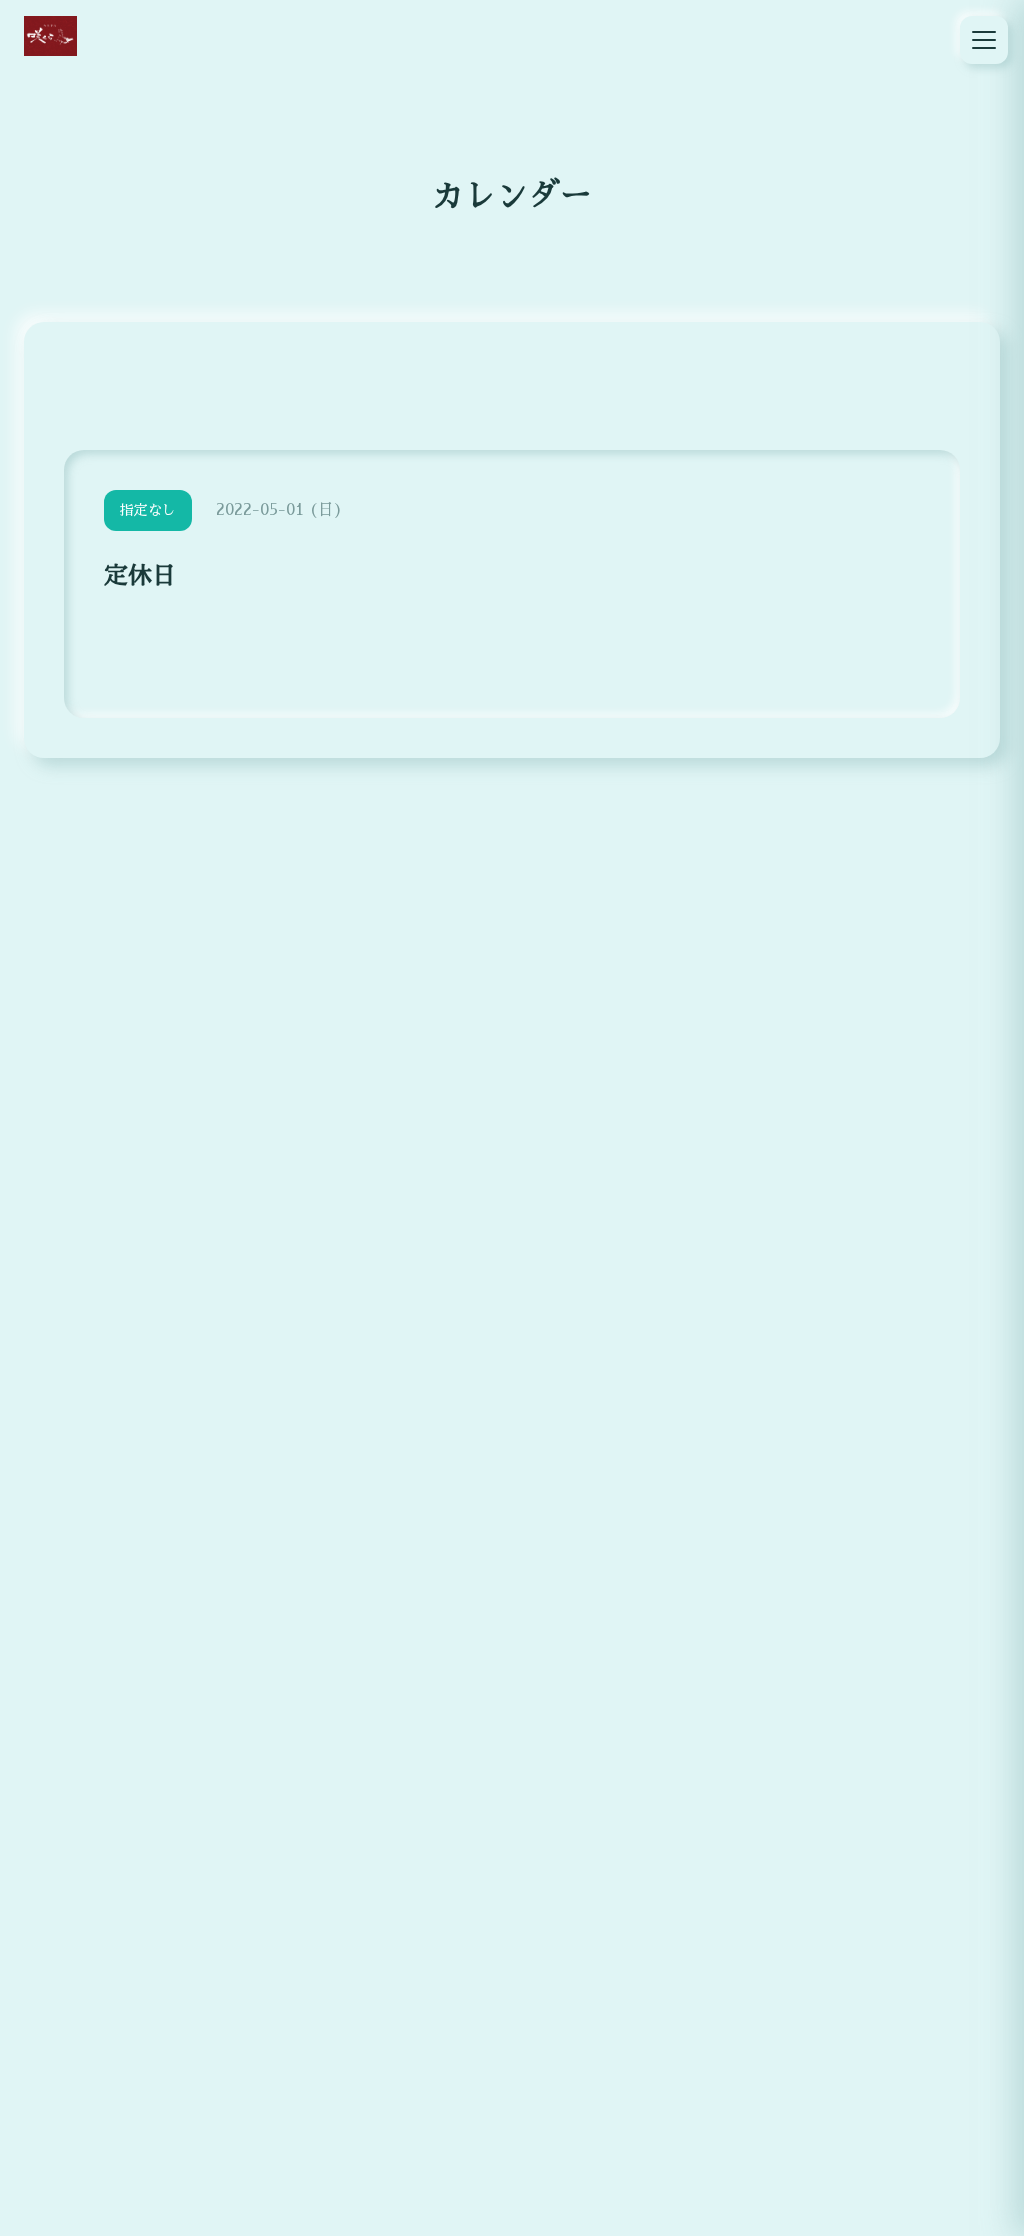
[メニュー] (984, 40)
